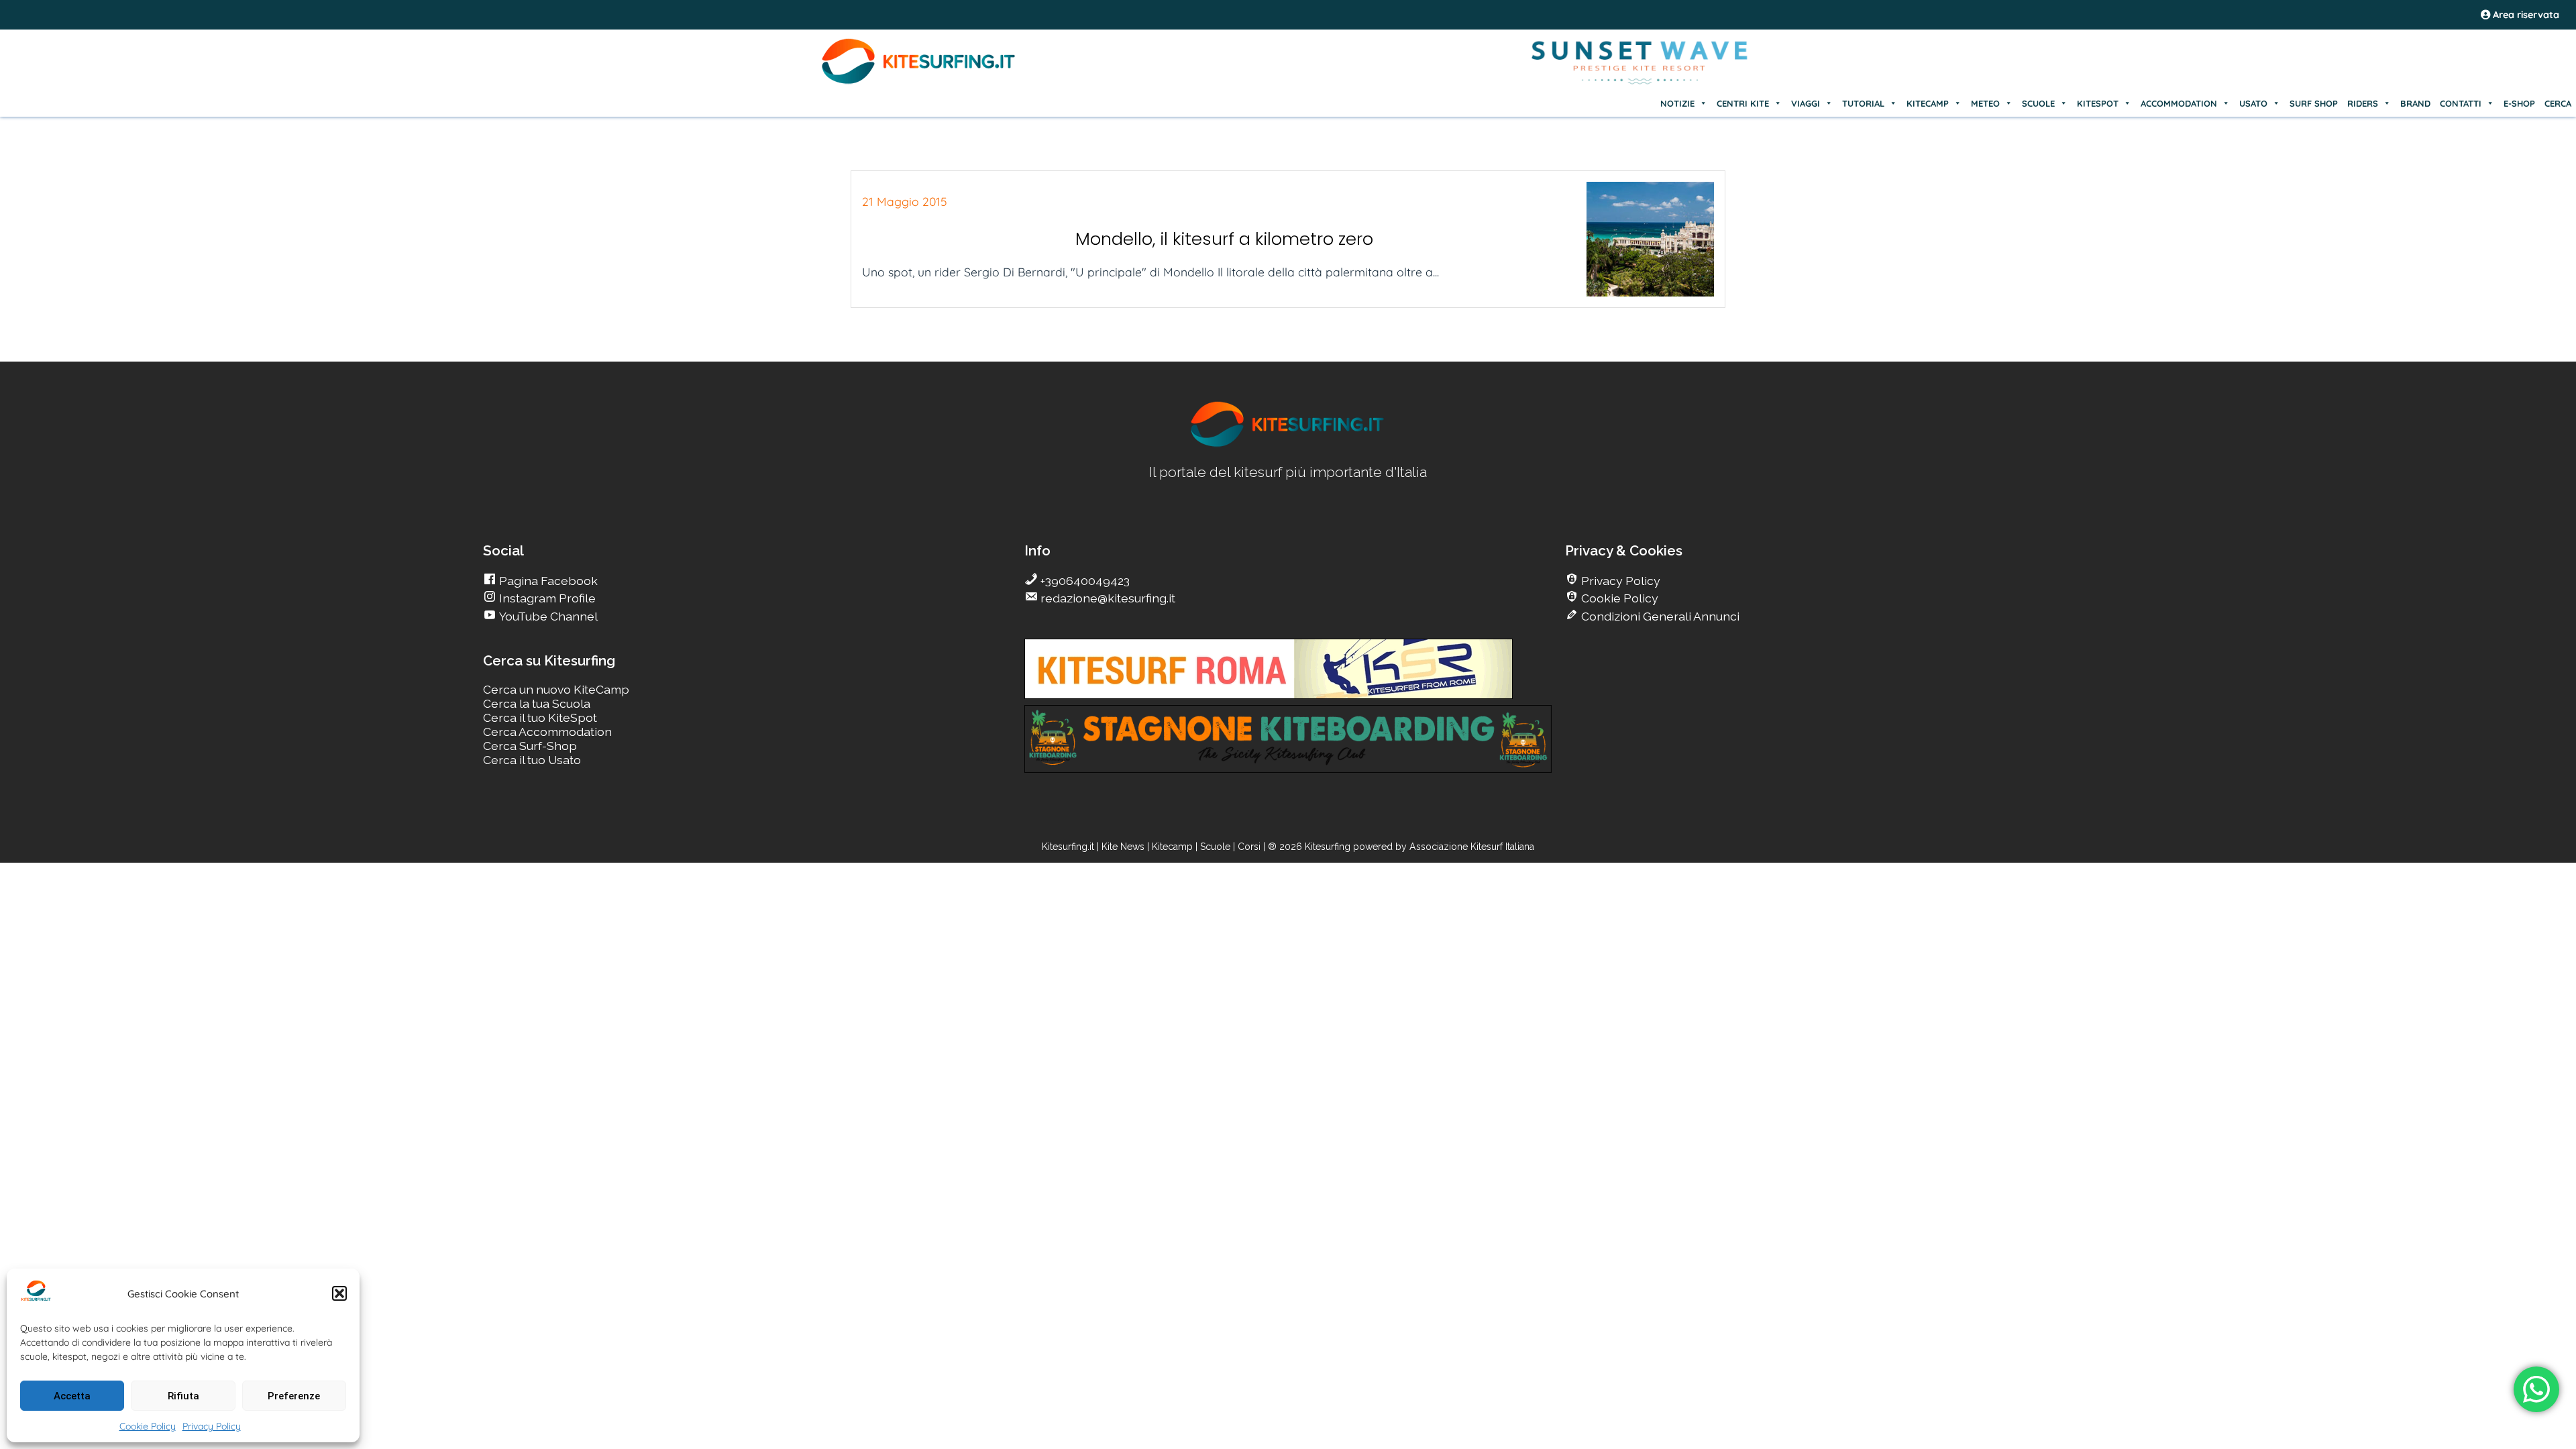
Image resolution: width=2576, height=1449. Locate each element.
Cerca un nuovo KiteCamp (556, 689)
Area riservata (2525, 15)
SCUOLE (2038, 103)
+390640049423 (1084, 581)
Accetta (72, 1396)
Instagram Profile (546, 598)
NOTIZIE (1677, 103)
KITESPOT (2098, 103)
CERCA (2558, 103)
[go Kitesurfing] (1288, 444)
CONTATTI (2461, 103)
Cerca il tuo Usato (532, 760)
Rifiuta (183, 1396)
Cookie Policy (148, 1426)
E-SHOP (2519, 103)
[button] (339, 1293)
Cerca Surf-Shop (530, 746)
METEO (1985, 103)
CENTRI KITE (1743, 103)
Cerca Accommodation (547, 732)
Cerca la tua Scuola (537, 703)
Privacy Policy (212, 1426)
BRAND (2415, 103)
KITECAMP (1928, 103)
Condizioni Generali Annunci (1659, 616)
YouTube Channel (547, 616)
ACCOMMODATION (2179, 103)
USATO (2253, 103)
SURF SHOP (2314, 103)
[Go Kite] (919, 82)
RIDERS (2363, 103)
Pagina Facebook (547, 581)
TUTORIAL (1863, 103)
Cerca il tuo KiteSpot (540, 717)
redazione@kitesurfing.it (1107, 598)
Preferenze (294, 1396)
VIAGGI (1806, 103)
